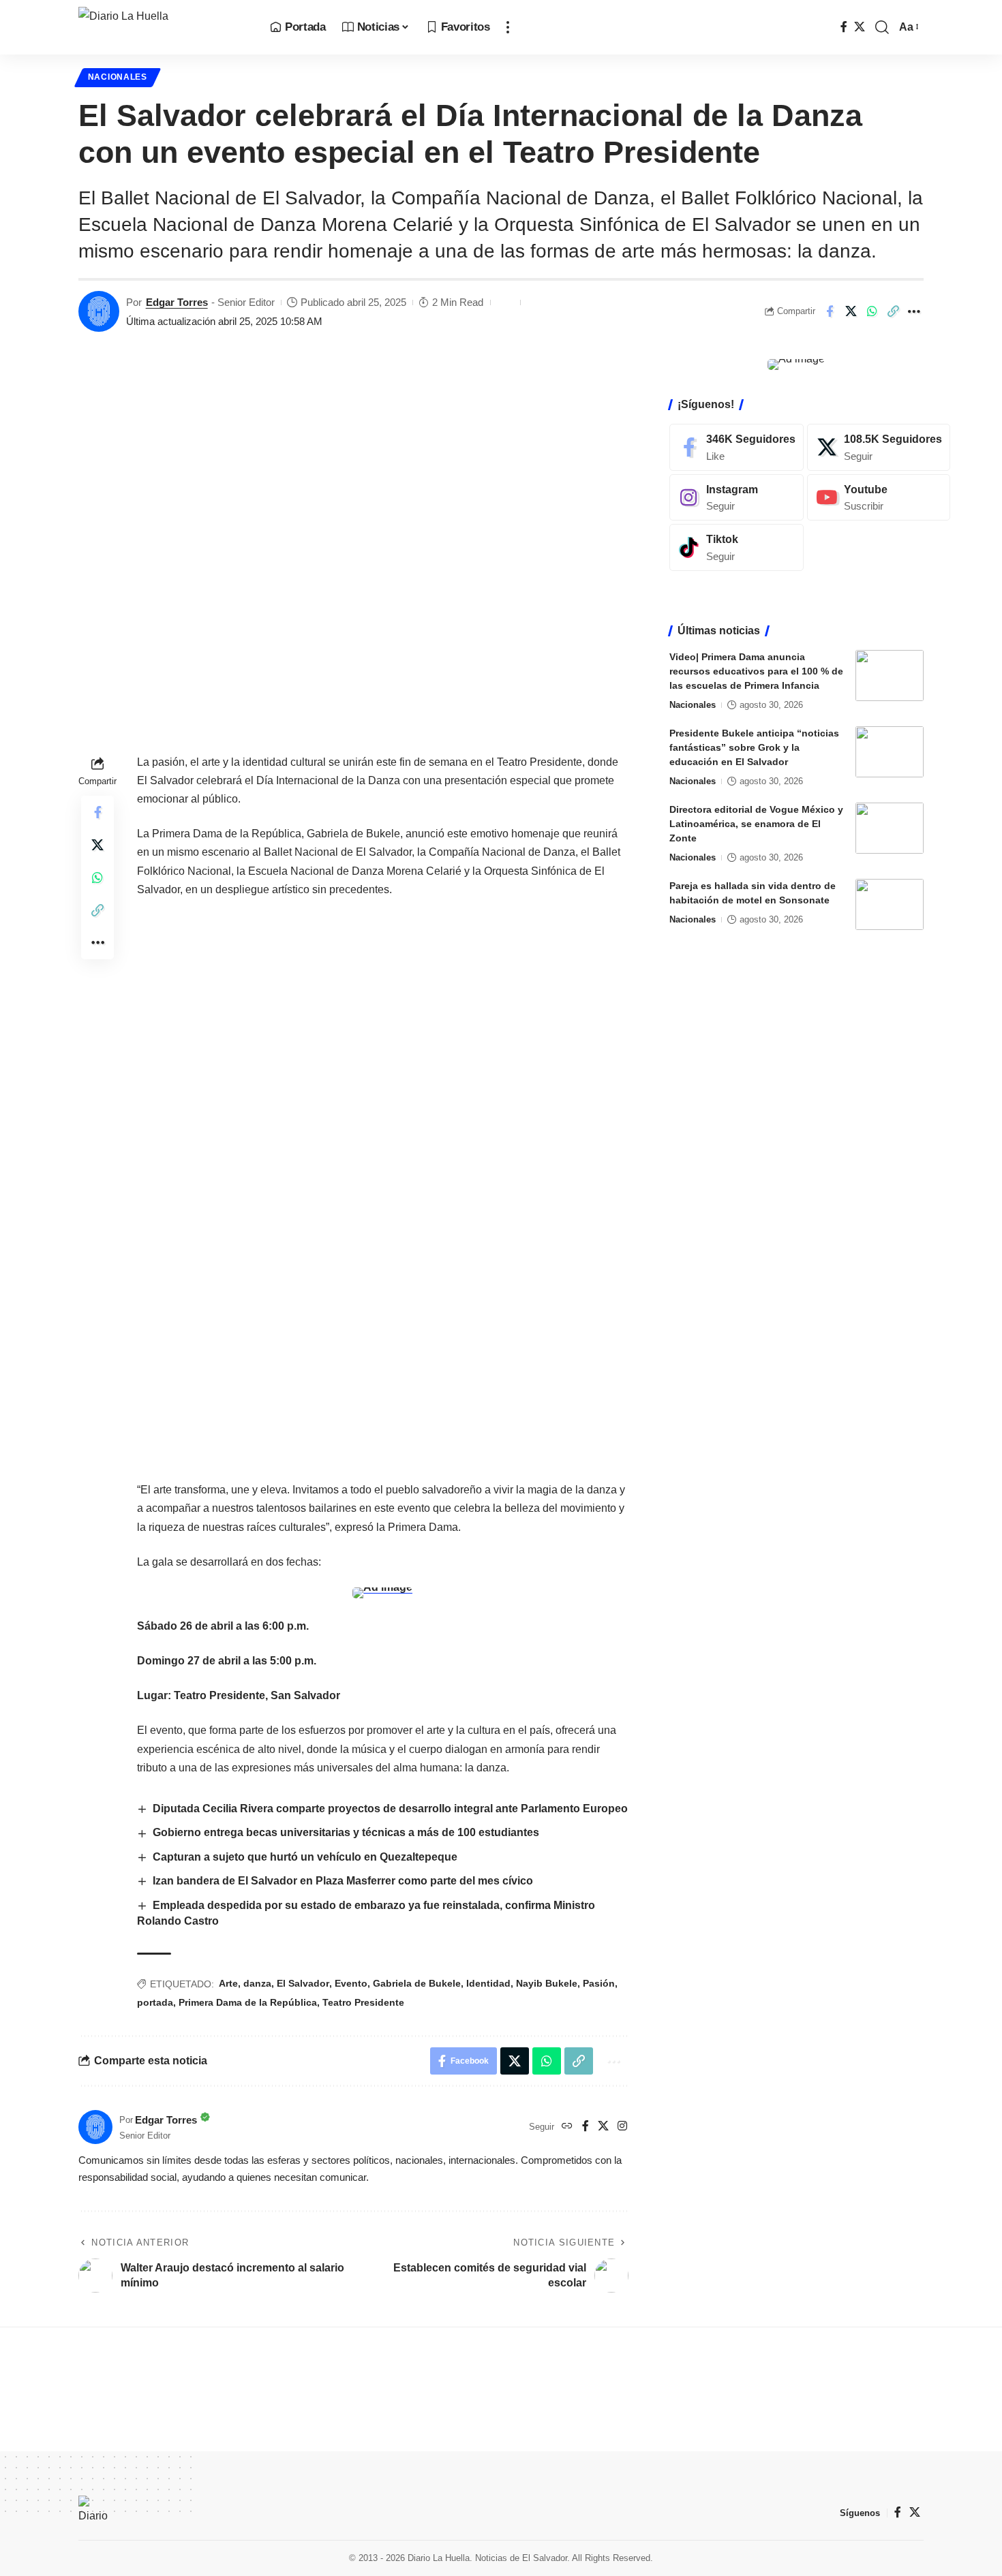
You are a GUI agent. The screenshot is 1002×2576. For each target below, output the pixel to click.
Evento (351, 1983)
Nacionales (118, 77)
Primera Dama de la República (248, 2002)
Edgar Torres (177, 302)
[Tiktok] (737, 547)
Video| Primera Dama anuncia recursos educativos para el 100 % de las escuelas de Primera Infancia (756, 671)
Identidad (488, 1983)
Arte (228, 1983)
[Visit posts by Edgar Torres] (99, 311)
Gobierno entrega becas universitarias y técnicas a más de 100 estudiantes (346, 1832)
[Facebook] (844, 27)
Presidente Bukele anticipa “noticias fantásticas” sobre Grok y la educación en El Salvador (754, 747)
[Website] (567, 2127)
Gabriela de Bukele (417, 1983)
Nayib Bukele (547, 1983)
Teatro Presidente (363, 2002)
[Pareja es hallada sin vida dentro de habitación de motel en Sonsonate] (890, 904)
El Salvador (303, 1983)
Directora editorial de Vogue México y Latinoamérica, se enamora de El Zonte (756, 824)
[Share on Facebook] (830, 311)
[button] (508, 27)
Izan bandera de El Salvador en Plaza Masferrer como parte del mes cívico (343, 1881)
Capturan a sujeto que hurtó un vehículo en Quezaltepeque (305, 1857)
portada (155, 2002)
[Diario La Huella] (163, 27)
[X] (860, 27)
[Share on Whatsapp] (872, 311)
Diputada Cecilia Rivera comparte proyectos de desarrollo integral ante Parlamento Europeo (390, 1809)
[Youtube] (879, 498)
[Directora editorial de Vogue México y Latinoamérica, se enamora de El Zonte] (890, 828)
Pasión (599, 1983)
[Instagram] (622, 2127)
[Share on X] (851, 311)
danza (257, 1983)
